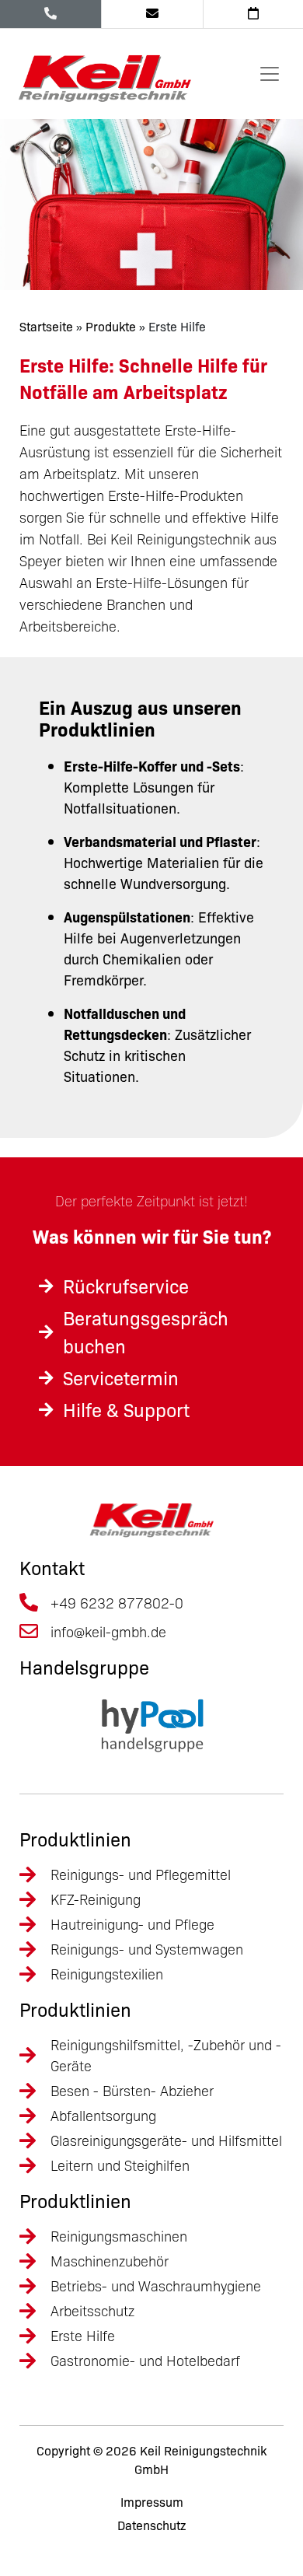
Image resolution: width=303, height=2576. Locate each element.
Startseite (46, 326)
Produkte (111, 326)
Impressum (152, 2502)
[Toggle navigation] (270, 74)
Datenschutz (151, 2525)
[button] (28, 2548)
